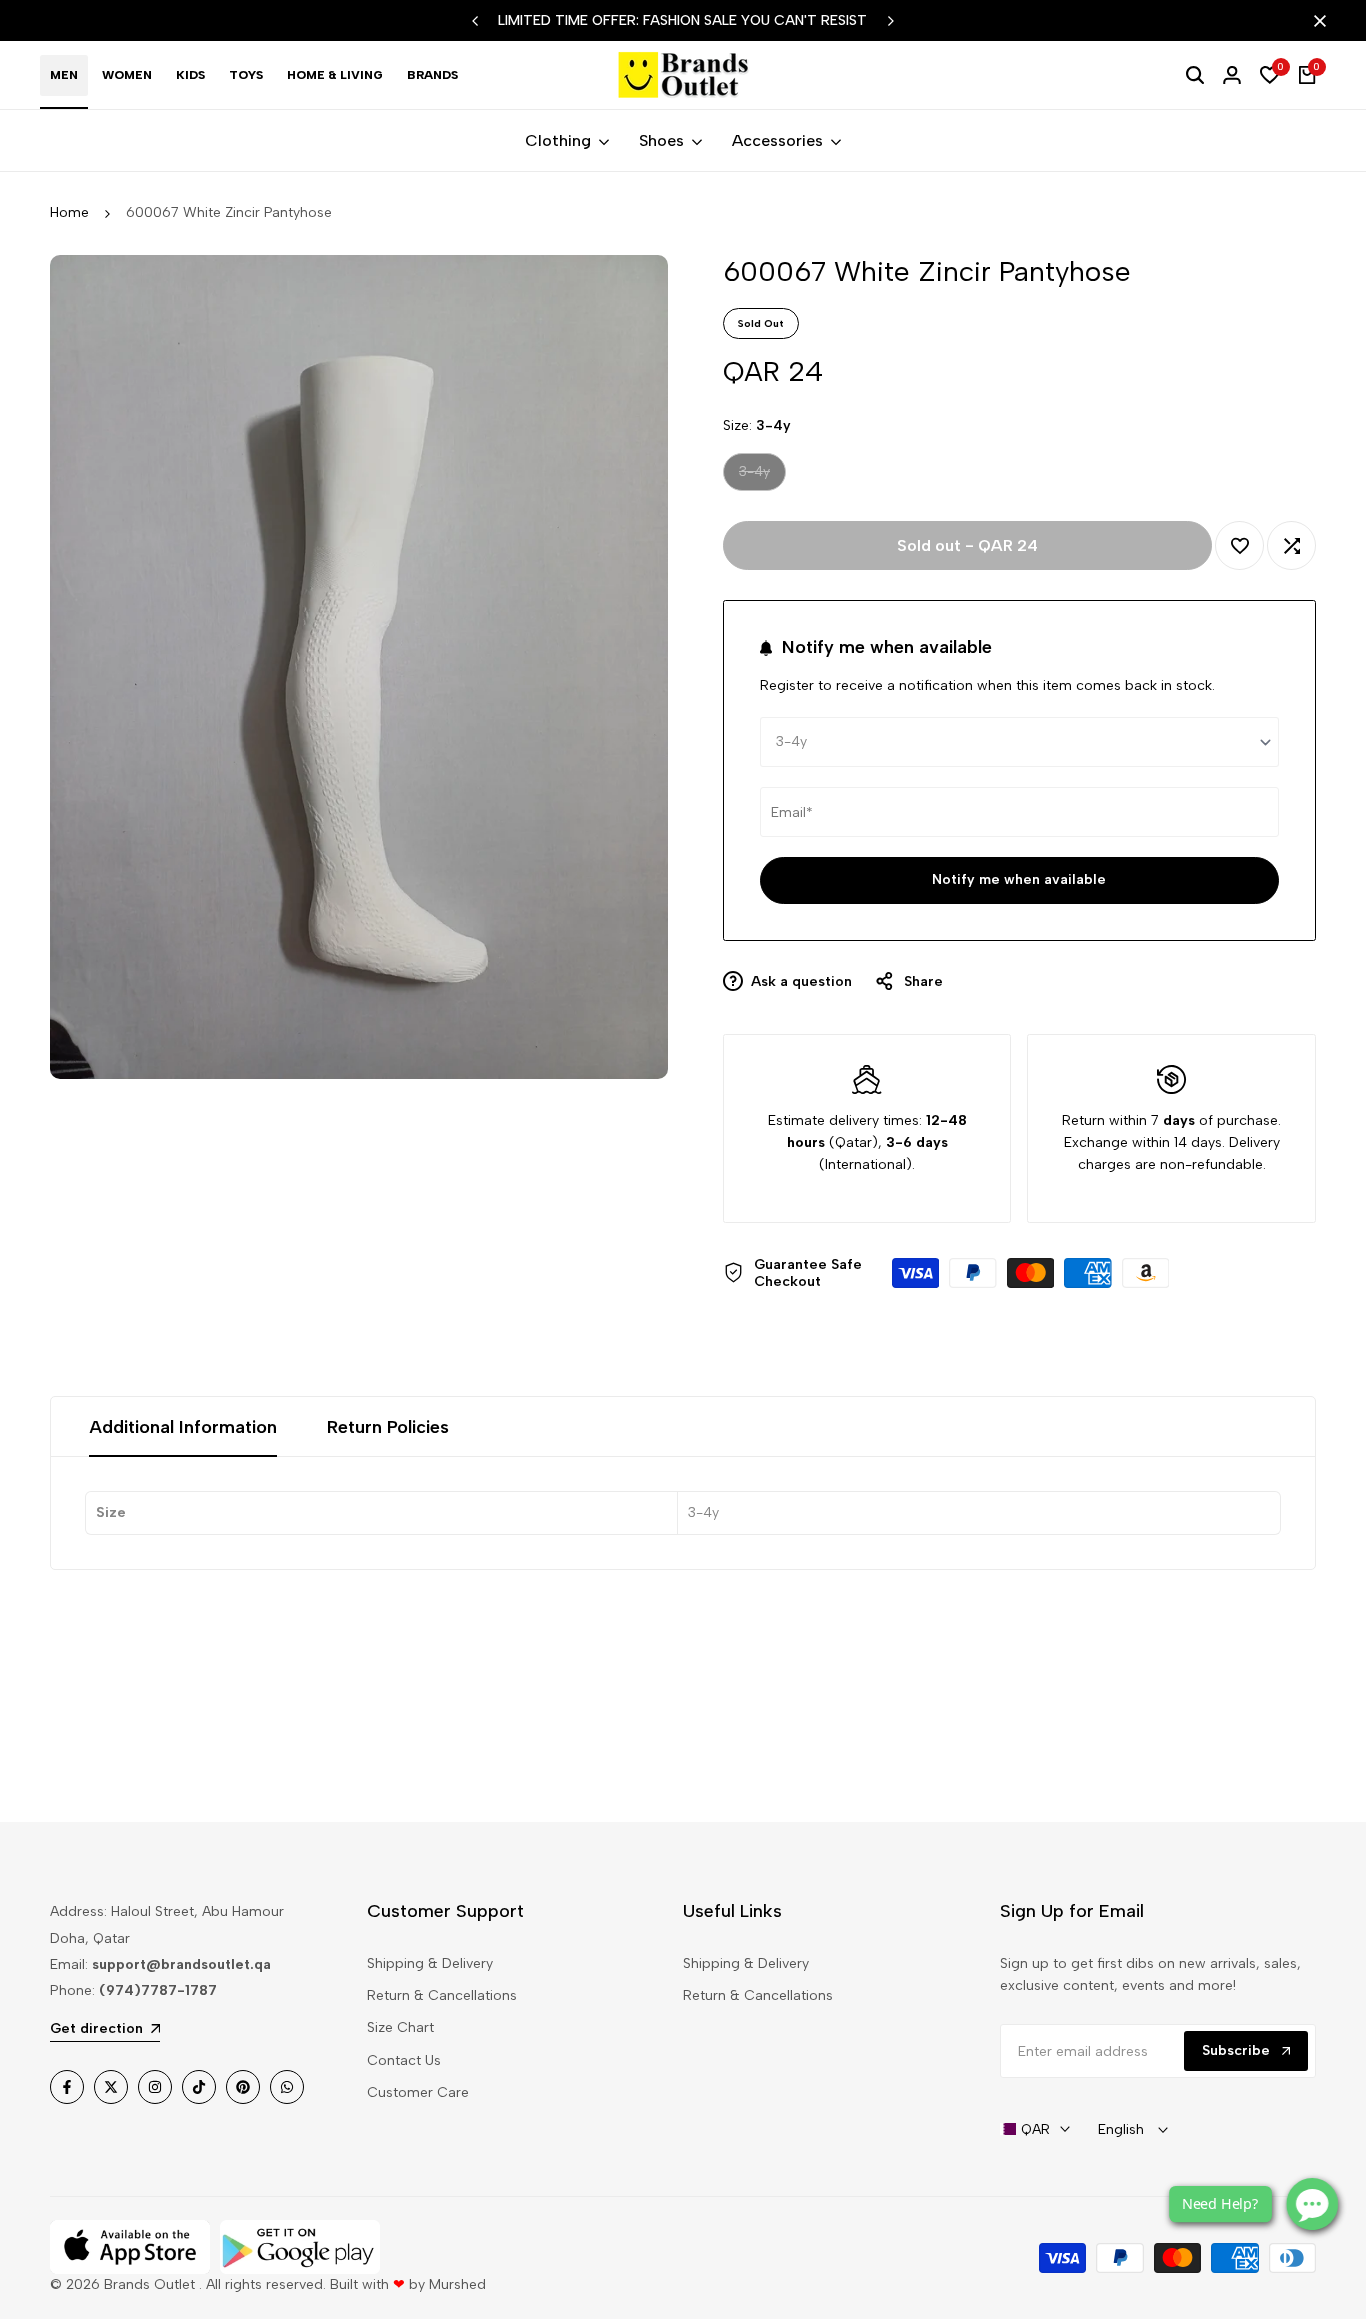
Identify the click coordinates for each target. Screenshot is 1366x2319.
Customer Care (418, 2092)
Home (69, 212)
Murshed (457, 2284)
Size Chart (400, 2027)
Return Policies (388, 1427)
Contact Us (404, 2060)
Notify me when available (1019, 879)
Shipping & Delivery (430, 1963)
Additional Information (183, 1427)
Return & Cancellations (442, 1995)
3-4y (760, 476)
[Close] (1316, 21)
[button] (1239, 545)
